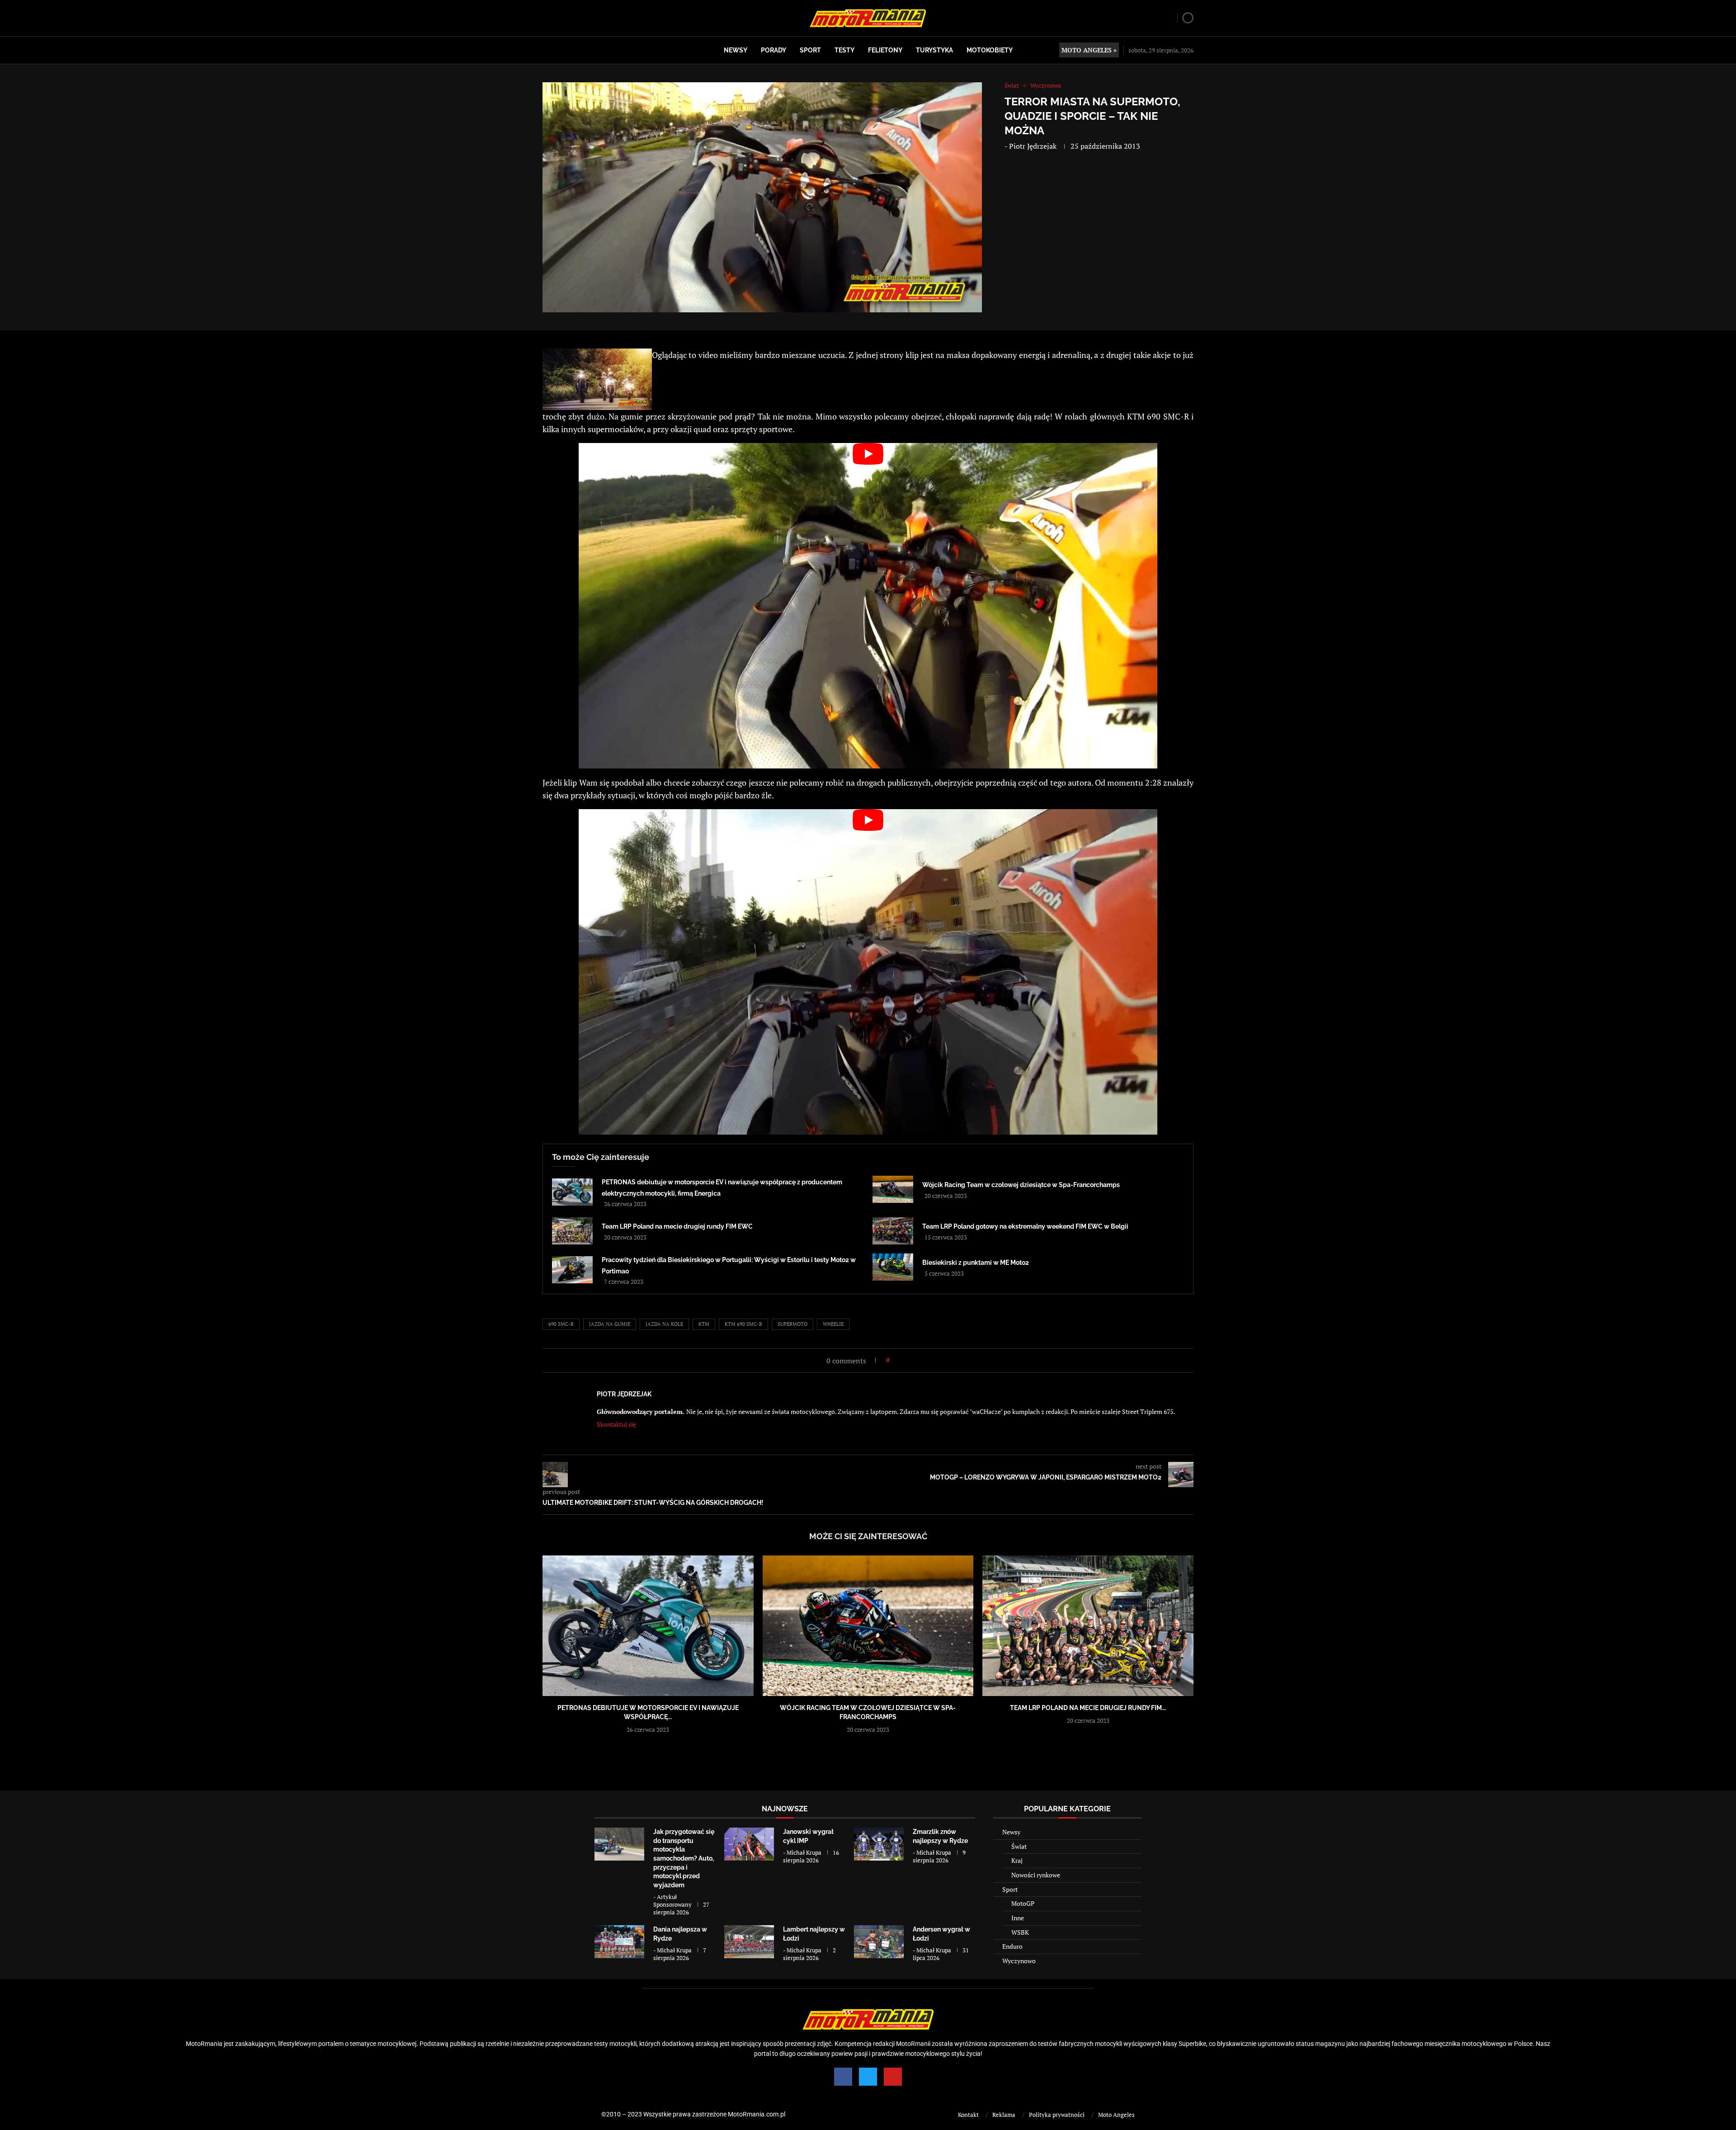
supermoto (793, 1324)
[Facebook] (843, 2077)
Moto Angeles (1116, 2115)
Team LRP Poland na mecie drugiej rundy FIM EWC (677, 1226)
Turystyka (934, 50)
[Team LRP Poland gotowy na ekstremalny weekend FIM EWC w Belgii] (893, 1231)
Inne (1018, 1918)
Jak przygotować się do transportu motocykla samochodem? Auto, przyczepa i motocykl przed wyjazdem (684, 1858)
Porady (774, 50)
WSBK (1020, 1932)
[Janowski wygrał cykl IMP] (749, 1844)
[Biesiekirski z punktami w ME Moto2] (893, 1267)
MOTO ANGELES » (1089, 50)
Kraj (1017, 1860)
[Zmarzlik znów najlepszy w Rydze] (879, 1844)
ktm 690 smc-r (743, 1324)
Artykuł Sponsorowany (672, 1901)
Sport (810, 50)
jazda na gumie (610, 1324)
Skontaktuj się (616, 1424)
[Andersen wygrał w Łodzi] (879, 1942)
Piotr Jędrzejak (1033, 146)
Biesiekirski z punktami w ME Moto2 (976, 1263)
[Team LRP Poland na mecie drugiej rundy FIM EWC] (572, 1231)
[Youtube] (893, 2077)
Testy (844, 50)
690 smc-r (561, 1324)
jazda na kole (664, 1324)
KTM (704, 1324)
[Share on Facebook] (899, 1360)
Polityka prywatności (1057, 2115)
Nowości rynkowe (1036, 1875)
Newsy (736, 50)
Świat (1019, 1846)
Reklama (1004, 2115)
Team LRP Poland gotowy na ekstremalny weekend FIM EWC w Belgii (1025, 1226)
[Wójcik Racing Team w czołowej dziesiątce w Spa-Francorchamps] (893, 1189)
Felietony (885, 50)
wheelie (833, 1324)
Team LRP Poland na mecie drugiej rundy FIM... (1088, 1708)
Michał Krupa (804, 1852)
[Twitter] (868, 2077)
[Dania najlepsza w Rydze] (619, 1942)
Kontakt (968, 2115)
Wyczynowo (1019, 1961)
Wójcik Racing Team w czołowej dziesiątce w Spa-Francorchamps (1021, 1185)
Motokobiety (990, 50)
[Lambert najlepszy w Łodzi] (749, 1942)
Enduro (1012, 1946)
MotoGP (1023, 1903)
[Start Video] (868, 606)
